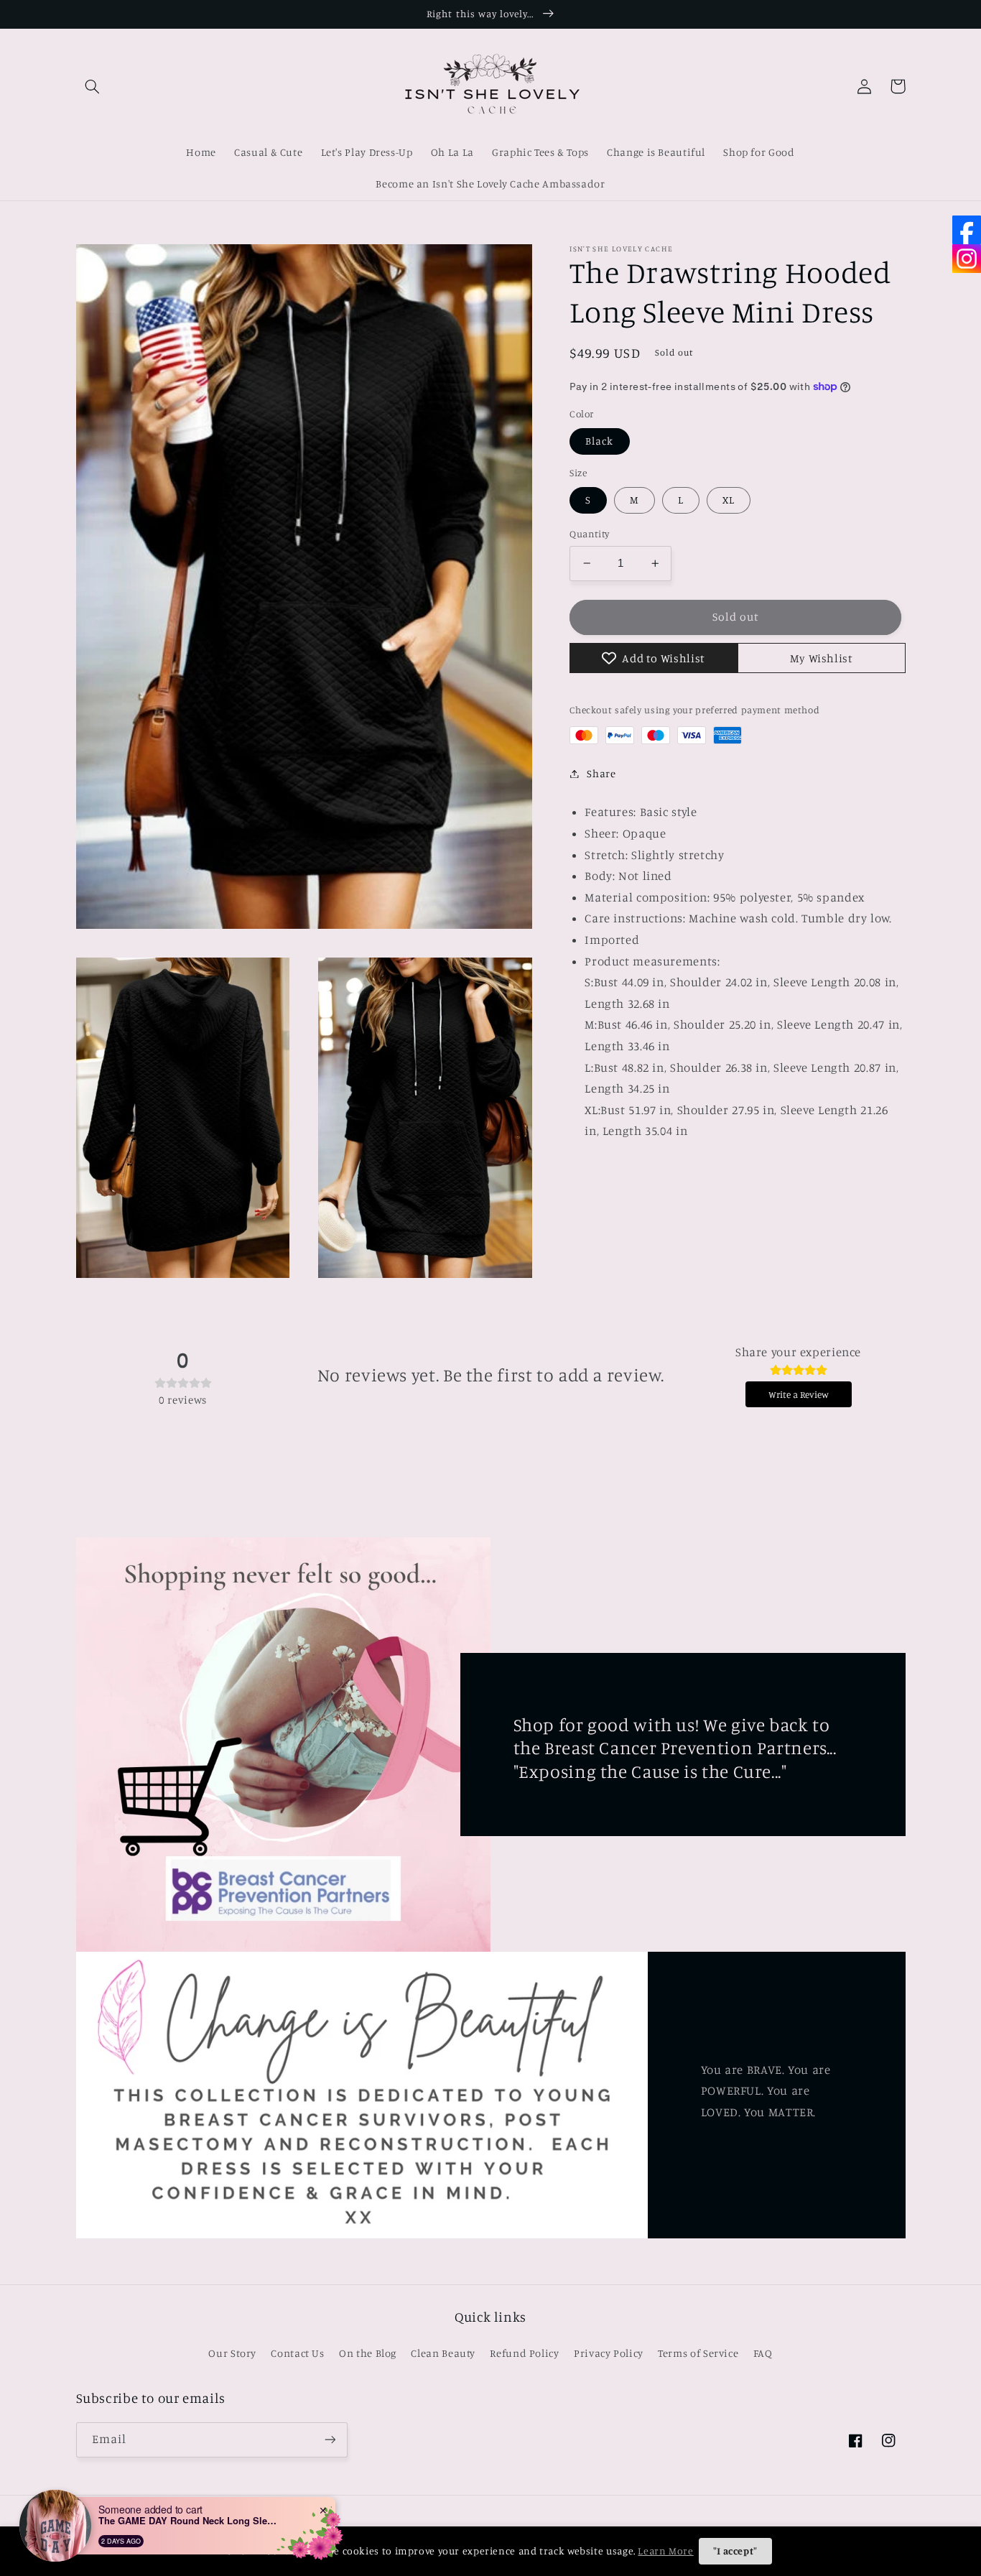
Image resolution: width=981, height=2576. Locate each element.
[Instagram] (967, 259)
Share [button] (601, 773)
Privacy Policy (609, 2353)
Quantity (589, 534)
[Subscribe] (330, 2440)
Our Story (232, 2353)
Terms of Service (698, 2353)
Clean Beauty (443, 2353)
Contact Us (297, 2353)
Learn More (665, 2550)
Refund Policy (524, 2353)
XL (729, 500)
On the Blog (368, 2353)
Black (599, 441)
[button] (93, 86)
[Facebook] (967, 230)
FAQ (763, 2353)
